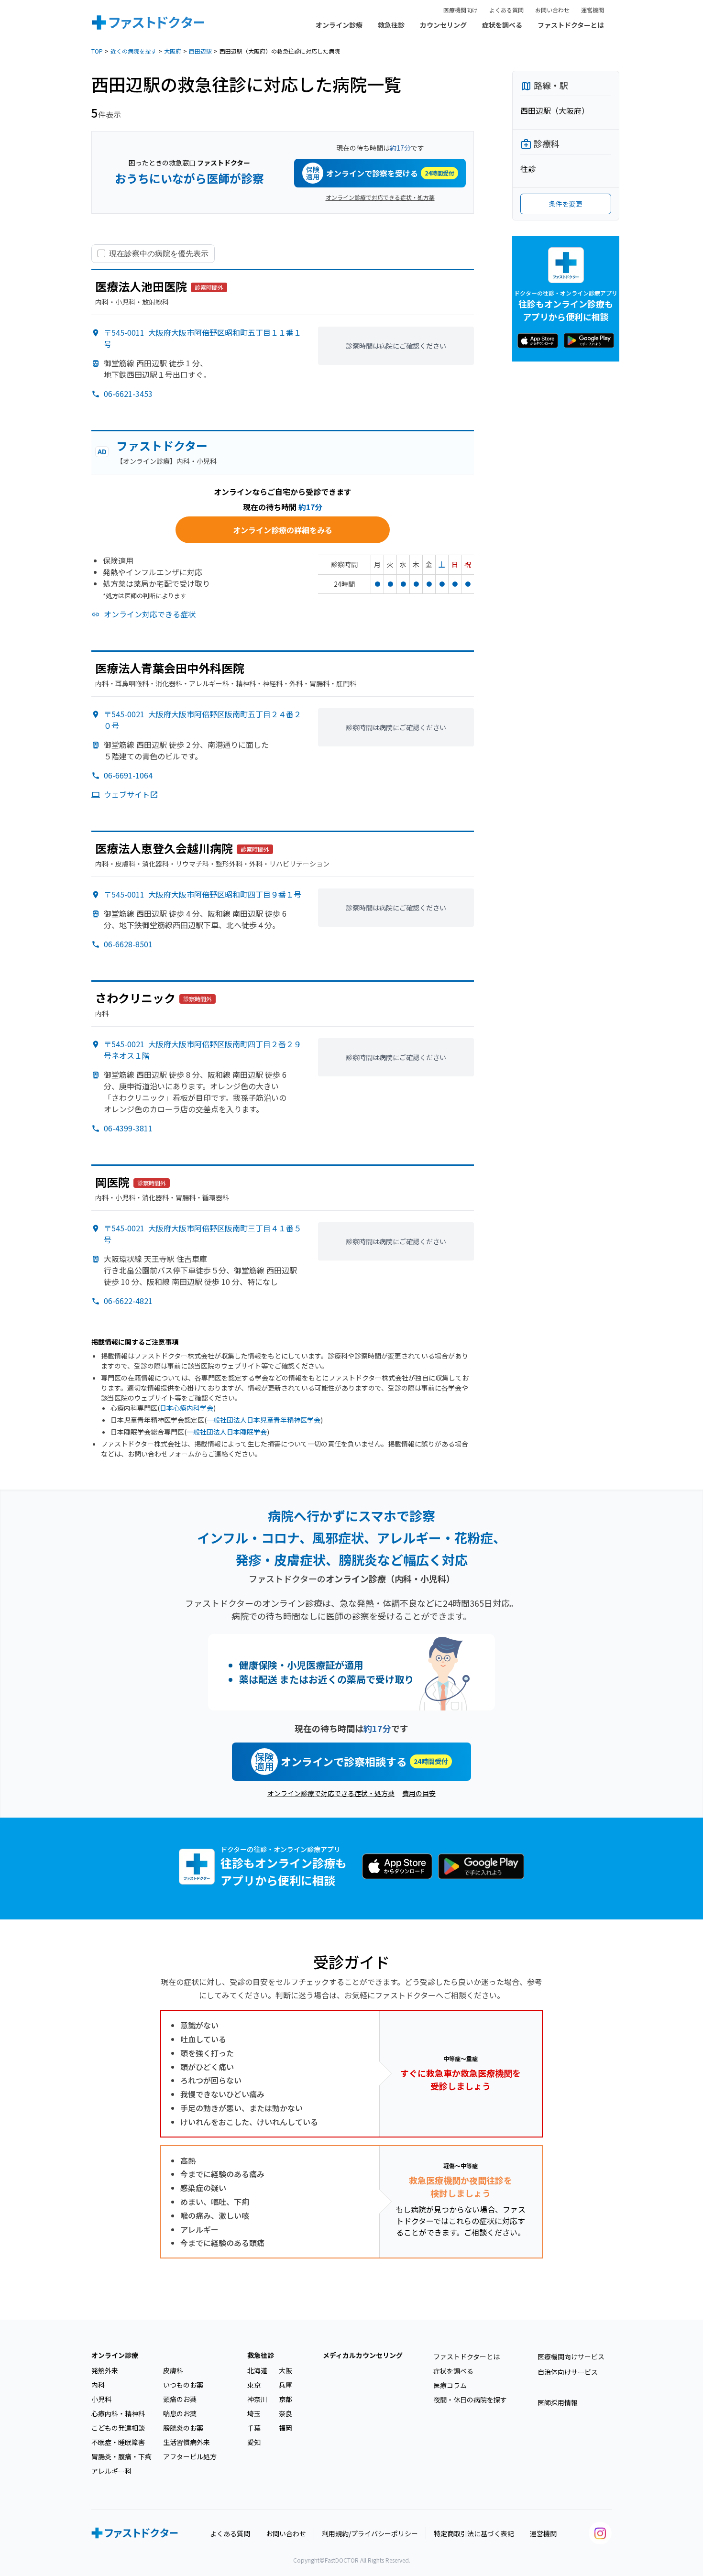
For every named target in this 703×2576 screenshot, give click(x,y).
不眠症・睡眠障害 (118, 2442)
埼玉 (254, 2413)
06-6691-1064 (128, 775)
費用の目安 (419, 1793)
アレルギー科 (111, 2471)
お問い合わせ (552, 10)
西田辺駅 (200, 51)
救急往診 (391, 25)
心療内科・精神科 (118, 2413)
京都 (286, 2399)
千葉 (254, 2428)
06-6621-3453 (128, 394)
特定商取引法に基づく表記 (474, 2533)
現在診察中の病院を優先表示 (159, 253)
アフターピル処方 (190, 2456)
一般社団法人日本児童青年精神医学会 (264, 1420)
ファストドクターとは (571, 25)
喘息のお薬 (180, 2413)
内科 (98, 2385)
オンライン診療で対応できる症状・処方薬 (380, 197)
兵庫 (286, 2385)
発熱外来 (105, 2370)
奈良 (286, 2413)
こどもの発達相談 (118, 2428)
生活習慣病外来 (187, 2442)
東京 (254, 2385)
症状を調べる (502, 25)
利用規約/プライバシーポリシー (370, 2533)
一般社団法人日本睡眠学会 (227, 1432)
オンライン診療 (339, 25)
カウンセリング (443, 25)
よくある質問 (506, 10)
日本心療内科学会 (187, 1408)
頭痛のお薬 (180, 2399)
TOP (97, 51)
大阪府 (173, 51)
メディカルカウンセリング (363, 2355)
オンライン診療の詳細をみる (283, 530)
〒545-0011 (203, 894)
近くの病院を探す (133, 51)
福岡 (286, 2428)
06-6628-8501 (128, 944)
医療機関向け (461, 10)
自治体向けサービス (568, 2372)
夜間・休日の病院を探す (470, 2400)
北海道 (257, 2370)
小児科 (101, 2399)
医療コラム (450, 2385)
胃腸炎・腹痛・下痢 (121, 2456)
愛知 (254, 2442)
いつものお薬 (183, 2385)
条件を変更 (566, 204)
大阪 (286, 2370)
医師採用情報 (558, 2402)
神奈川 (257, 2399)
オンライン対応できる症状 (150, 614)
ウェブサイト (127, 794)
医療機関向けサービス (571, 2357)
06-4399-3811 (128, 1128)
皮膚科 (173, 2370)
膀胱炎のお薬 (183, 2428)
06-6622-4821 (128, 1301)
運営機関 (593, 10)
